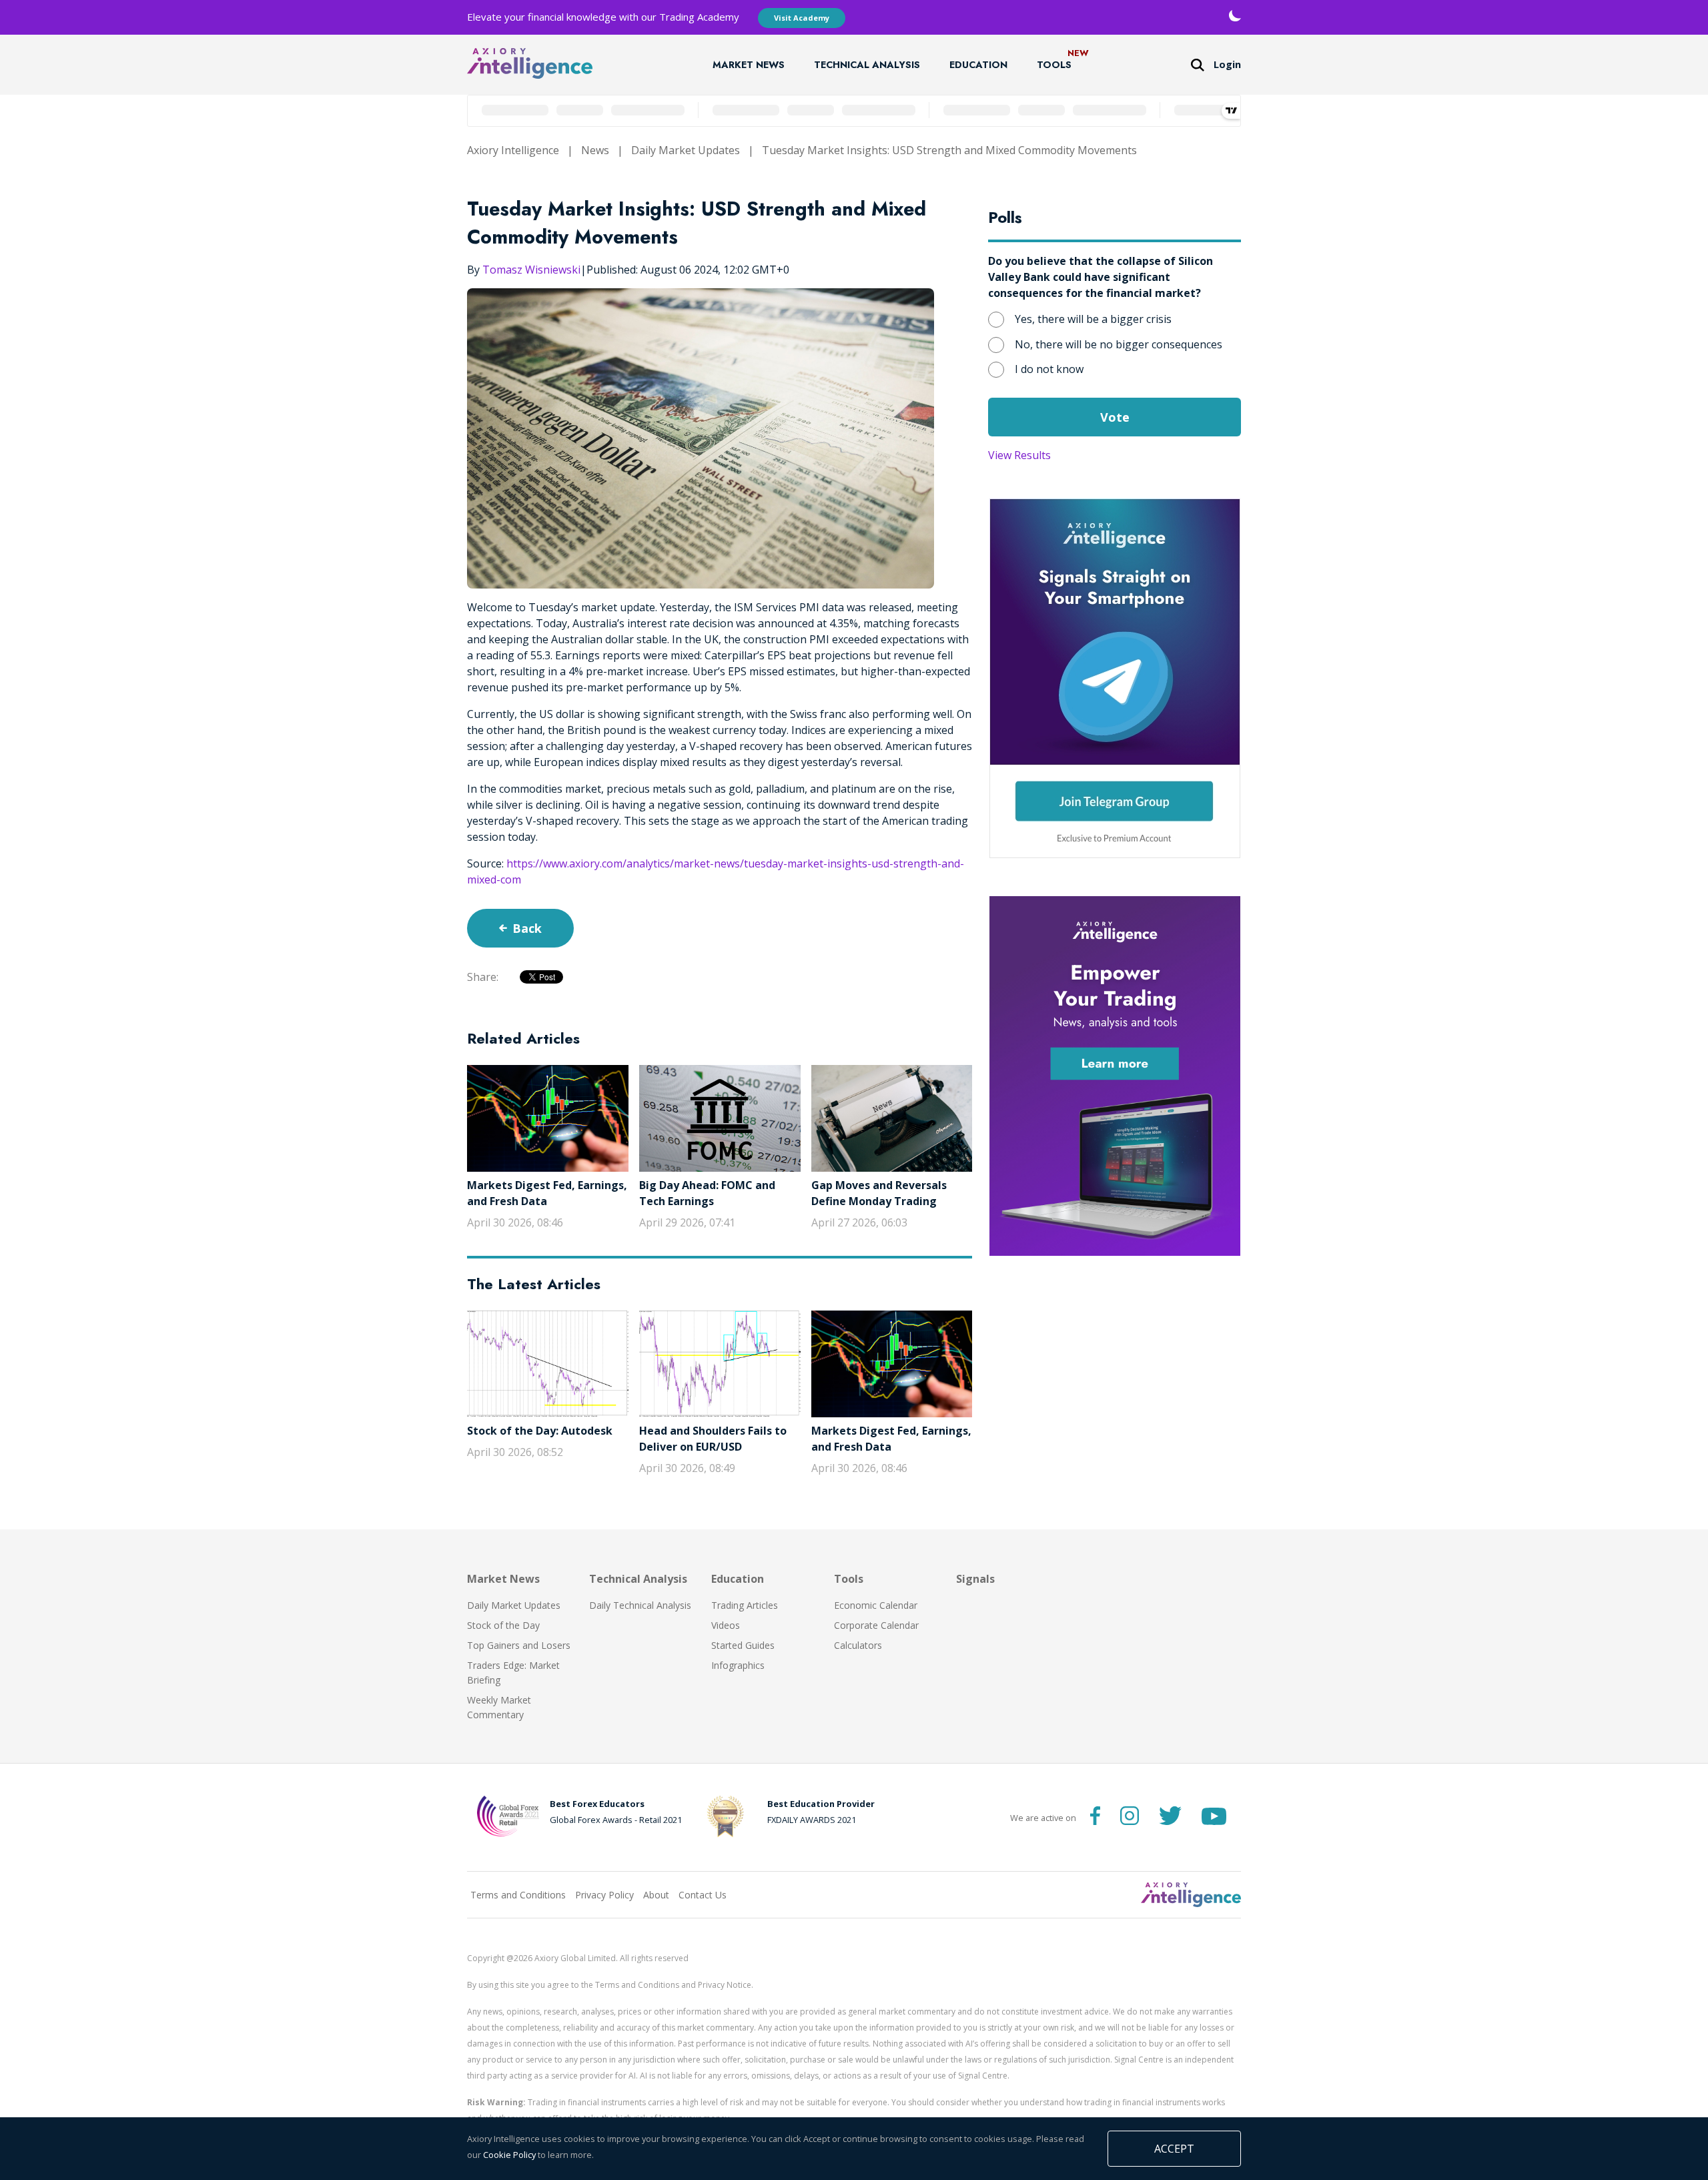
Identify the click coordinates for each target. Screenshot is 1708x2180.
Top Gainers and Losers (519, 1645)
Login (1227, 64)
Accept (1174, 2149)
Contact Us (703, 1895)
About (656, 1895)
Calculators (858, 1645)
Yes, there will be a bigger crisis (1093, 319)
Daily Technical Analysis (640, 1605)
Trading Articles (745, 1605)
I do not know (1049, 369)
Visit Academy (802, 18)
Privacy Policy (604, 1895)
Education (978, 65)
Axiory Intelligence (513, 150)
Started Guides (743, 1645)
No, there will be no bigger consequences (1119, 344)
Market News (749, 65)
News (595, 150)
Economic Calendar (876, 1605)
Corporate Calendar (876, 1625)
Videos (726, 1625)
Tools (1054, 65)
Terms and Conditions (518, 1895)
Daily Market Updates (686, 150)
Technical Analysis (867, 65)
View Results (1019, 455)
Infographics (738, 1665)
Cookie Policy (509, 2155)
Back (527, 928)
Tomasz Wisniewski (531, 270)
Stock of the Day (503, 1625)
